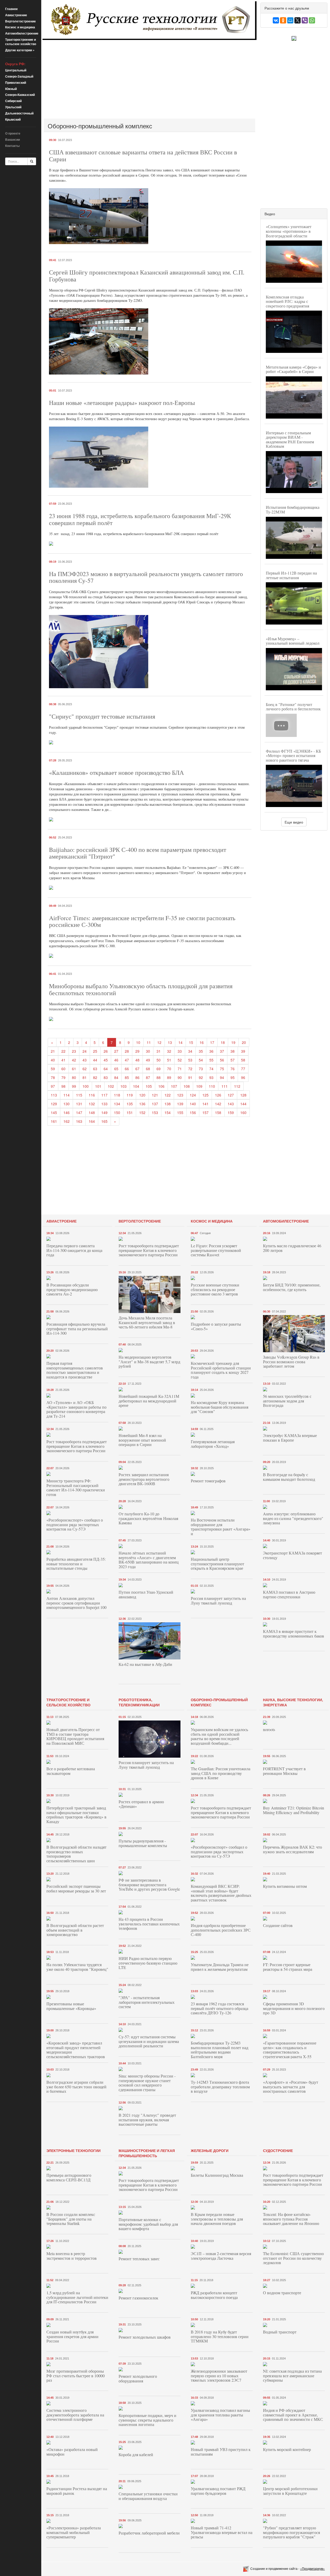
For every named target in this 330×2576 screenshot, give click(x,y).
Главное (11, 9)
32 (169, 1051)
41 (63, 1060)
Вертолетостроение (20, 21)
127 (231, 1095)
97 (53, 1086)
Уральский (13, 107)
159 (231, 1112)
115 (79, 1095)
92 (201, 1077)
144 (243, 1104)
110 (212, 1086)
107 (174, 1086)
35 (201, 1051)
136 (142, 1104)
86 (137, 1077)
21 (53, 1051)
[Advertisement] (150, 79)
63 (95, 1069)
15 (191, 1042)
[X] (298, 20)
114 (67, 1095)
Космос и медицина (20, 27)
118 (117, 1095)
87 (148, 1077)
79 (63, 1077)
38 (233, 1051)
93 (211, 1077)
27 (116, 1051)
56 (222, 1060)
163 (79, 1121)
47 (127, 1060)
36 (211, 1051)
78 (53, 1077)
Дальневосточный (19, 113)
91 (190, 1077)
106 (161, 1086)
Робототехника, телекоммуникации (139, 1702)
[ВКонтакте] (276, 20)
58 (243, 1060)
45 (106, 1060)
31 (159, 1051)
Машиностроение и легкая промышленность (147, 2153)
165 (104, 1121)
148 (92, 1112)
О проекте (13, 133)
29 (137, 1051)
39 (243, 1051)
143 (231, 1104)
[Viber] (305, 20)
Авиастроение (16, 15)
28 (127, 1051)
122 (168, 1095)
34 (190, 1051)
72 (190, 1069)
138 (168, 1104)
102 (111, 1086)
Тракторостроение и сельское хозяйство (21, 42)
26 (106, 1051)
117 (104, 1095)
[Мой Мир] (290, 20)
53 (190, 1060)
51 (169, 1060)
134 (117, 1104)
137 (155, 1104)
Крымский (13, 119)
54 (201, 1060)
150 (117, 1112)
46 (116, 1060)
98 (63, 1086)
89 (169, 1077)
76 (233, 1069)
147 (79, 1112)
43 (85, 1060)
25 (95, 1051)
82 (95, 1077)
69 (159, 1069)
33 (180, 1051)
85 (127, 1077)
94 (222, 1077)
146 (67, 1112)
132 (92, 1104)
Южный (11, 89)
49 (148, 1060)
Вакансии (13, 139)
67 (137, 1069)
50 (159, 1060)
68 (148, 1069)
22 (63, 1051)
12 (159, 1042)
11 (149, 1042)
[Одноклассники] (283, 20)
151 (130, 1112)
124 (193, 1095)
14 (180, 1042)
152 (142, 1112)
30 (148, 1051)
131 (79, 1104)
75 (222, 1069)
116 (92, 1095)
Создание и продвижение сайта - (288, 2568)
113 (54, 1095)
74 (211, 1069)
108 (187, 1086)
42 (74, 1060)
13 (170, 1042)
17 (212, 1042)
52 (180, 1060)
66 (127, 1069)
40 (53, 1060)
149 (104, 1112)
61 (74, 1069)
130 (67, 1104)
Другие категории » (20, 50)
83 (106, 1077)
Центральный (16, 70)
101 (98, 1086)
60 (63, 1069)
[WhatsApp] (312, 20)
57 (233, 1060)
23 (74, 1051)
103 (123, 1086)
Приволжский (16, 82)
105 (149, 1086)
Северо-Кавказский (20, 95)
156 (193, 1112)
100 (86, 1086)
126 (218, 1095)
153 (155, 1112)
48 (137, 1060)
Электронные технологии (73, 2150)
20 (244, 1042)
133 (104, 1104)
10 (138, 1042)
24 (85, 1051)
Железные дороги (210, 2150)
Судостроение (278, 2150)
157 (205, 1112)
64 (106, 1069)
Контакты (12, 146)
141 (205, 1104)
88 (159, 1077)
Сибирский (13, 101)
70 (169, 1069)
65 (116, 1069)
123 (180, 1095)
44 (95, 1060)
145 (54, 1112)
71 (180, 1069)
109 (199, 1086)
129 (54, 1104)
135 (130, 1104)
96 (243, 1077)
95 (233, 1077)
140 (193, 1104)
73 (201, 1069)
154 (168, 1112)
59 (53, 1069)
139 (180, 1104)
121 (155, 1095)
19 (233, 1042)
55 (211, 1060)
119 (130, 1095)
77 (243, 1069)
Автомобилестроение (22, 33)
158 (218, 1112)
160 (243, 1112)
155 (180, 1112)
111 (225, 1086)
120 (142, 1095)
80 (74, 1077)
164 (92, 1121)
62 (85, 1069)
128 (243, 1095)
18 (223, 1042)
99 (74, 1086)
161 (54, 1121)
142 (218, 1104)
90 (180, 1077)
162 (67, 1121)
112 (237, 1086)
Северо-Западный (19, 76)
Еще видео (294, 822)
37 (222, 1051)
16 (202, 1042)
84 (116, 1077)
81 (85, 1077)
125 (205, 1095)
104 (136, 1086)
